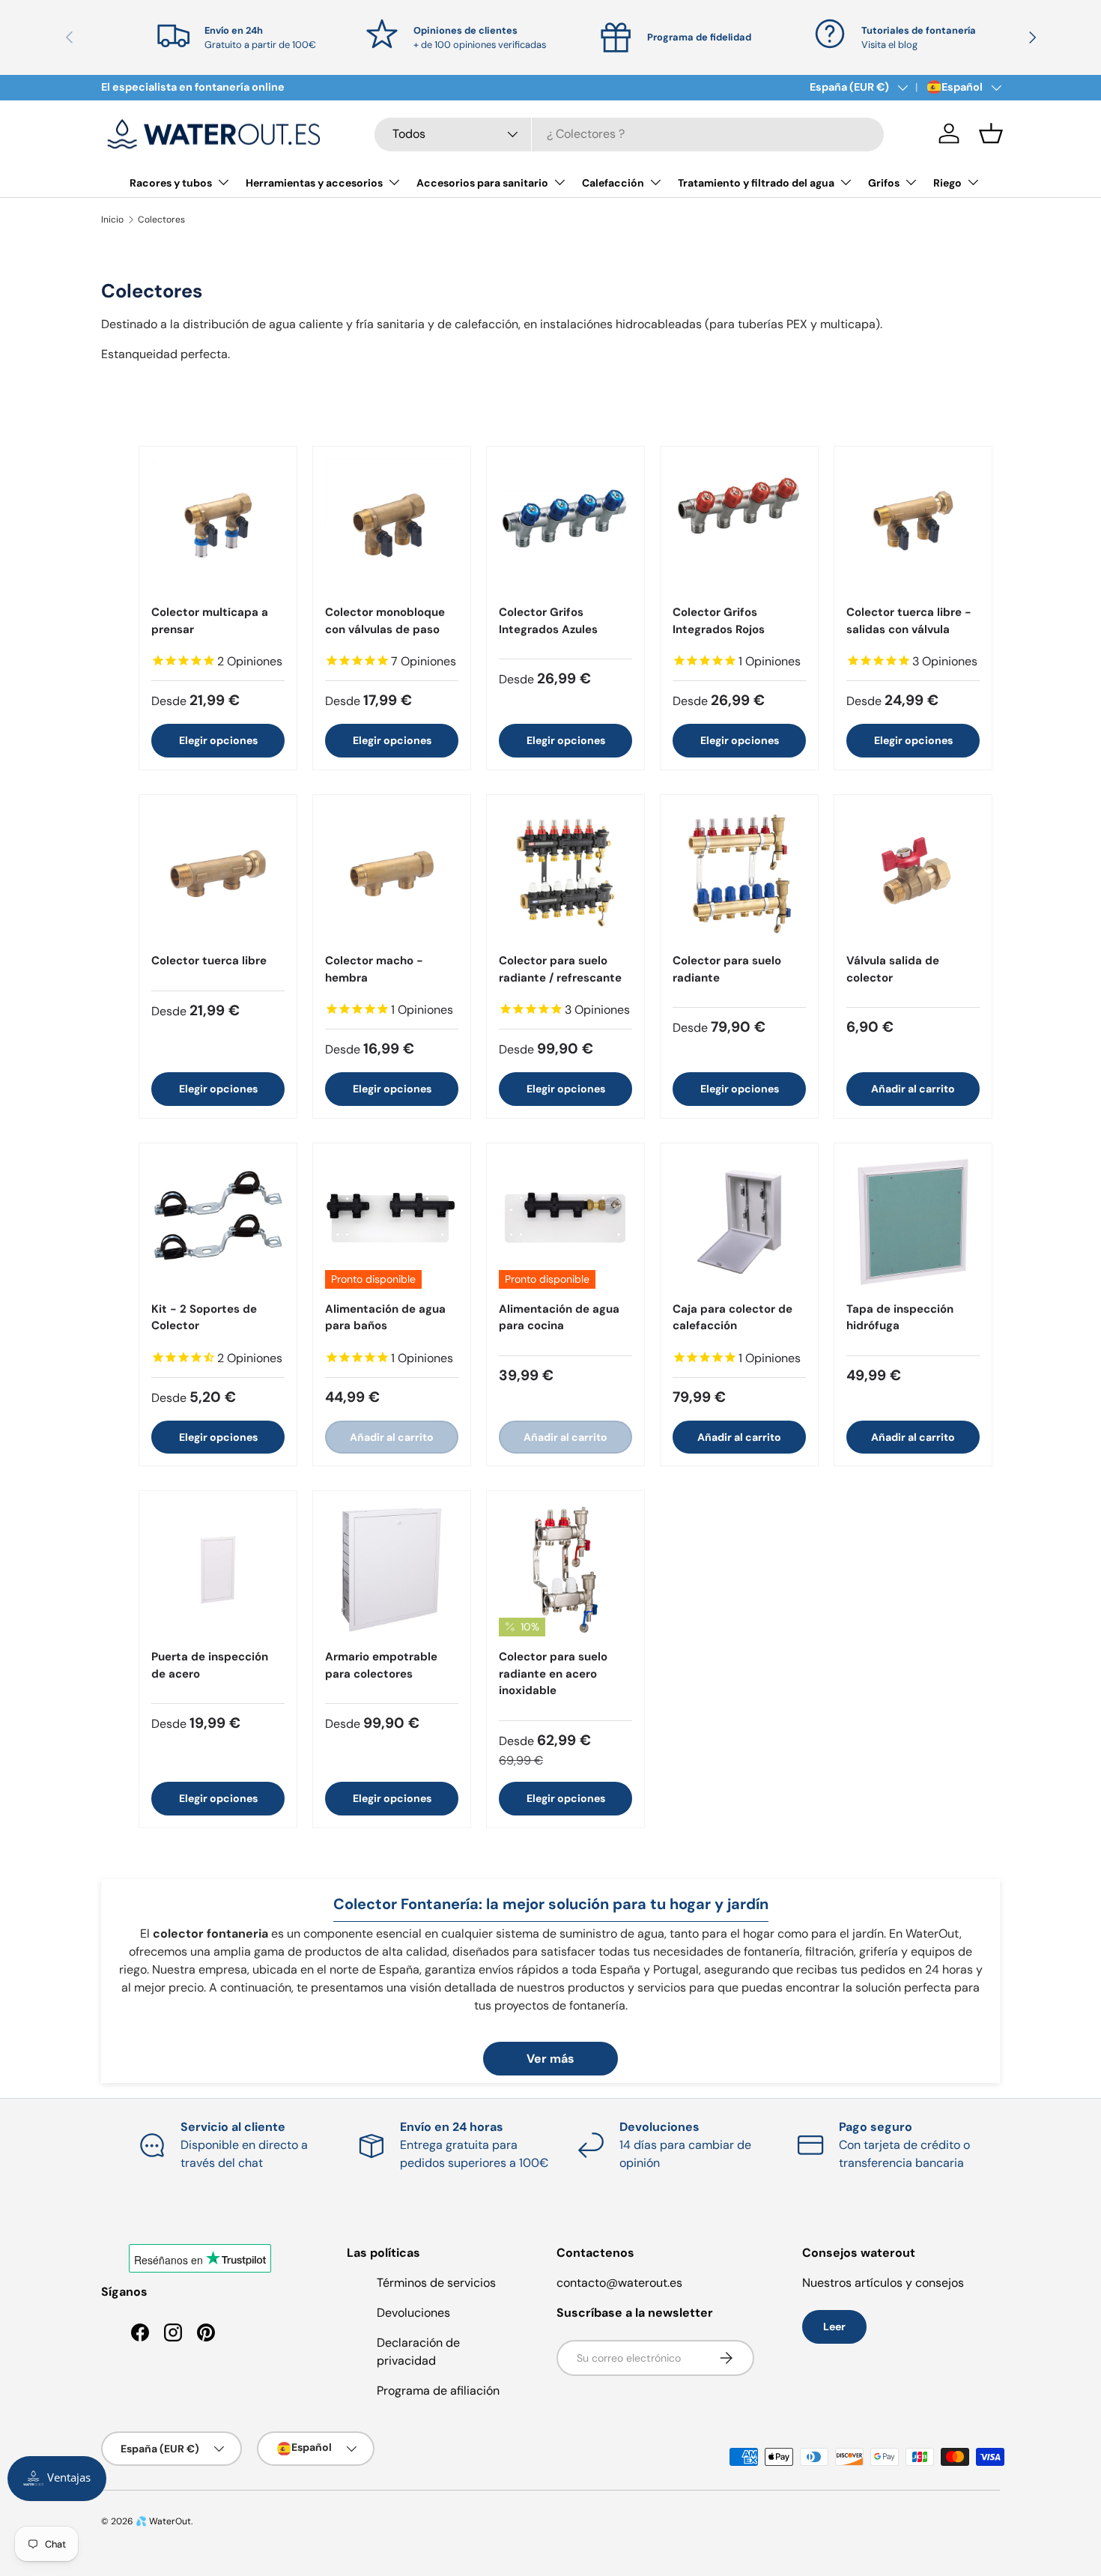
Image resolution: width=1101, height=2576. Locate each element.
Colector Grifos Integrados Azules (548, 621)
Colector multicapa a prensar (210, 621)
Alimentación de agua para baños (385, 1318)
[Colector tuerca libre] (218, 874)
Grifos (884, 183)
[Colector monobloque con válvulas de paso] (392, 525)
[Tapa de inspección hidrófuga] (913, 1222)
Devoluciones (413, 2313)
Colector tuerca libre (209, 961)
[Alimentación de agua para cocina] (565, 1222)
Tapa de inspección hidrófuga (900, 1318)
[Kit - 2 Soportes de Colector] (218, 1222)
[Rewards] (57, 2479)
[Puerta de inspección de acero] (218, 1570)
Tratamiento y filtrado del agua (756, 183)
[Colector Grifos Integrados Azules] (565, 525)
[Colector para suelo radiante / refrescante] (565, 874)
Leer (834, 2326)
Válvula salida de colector (893, 969)
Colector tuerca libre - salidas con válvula (909, 621)
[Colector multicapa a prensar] (218, 525)
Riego (947, 183)
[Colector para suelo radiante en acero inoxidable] (565, 1570)
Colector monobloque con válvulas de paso (385, 621)
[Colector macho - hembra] (392, 874)
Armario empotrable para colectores (381, 1665)
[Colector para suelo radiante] (739, 874)
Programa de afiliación (438, 2391)
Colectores (161, 220)
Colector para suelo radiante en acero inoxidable (553, 1674)
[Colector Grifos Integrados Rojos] (739, 525)
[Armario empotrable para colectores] (392, 1570)
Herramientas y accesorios (314, 183)
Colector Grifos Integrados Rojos (719, 621)
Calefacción (613, 183)
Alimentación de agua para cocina (559, 1318)
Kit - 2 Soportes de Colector (204, 1318)
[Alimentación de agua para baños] (392, 1222)
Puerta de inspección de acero (210, 1665)
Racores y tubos (171, 183)
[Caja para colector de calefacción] (739, 1222)
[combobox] (629, 134)
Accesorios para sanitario (482, 183)
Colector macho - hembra (374, 969)
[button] (991, 133)
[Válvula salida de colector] (913, 874)
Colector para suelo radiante (727, 969)
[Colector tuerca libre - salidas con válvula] (913, 525)
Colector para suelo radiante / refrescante (560, 969)
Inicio (112, 220)
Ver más (550, 2059)
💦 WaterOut (163, 2521)
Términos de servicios (436, 2283)
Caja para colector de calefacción (733, 1318)
